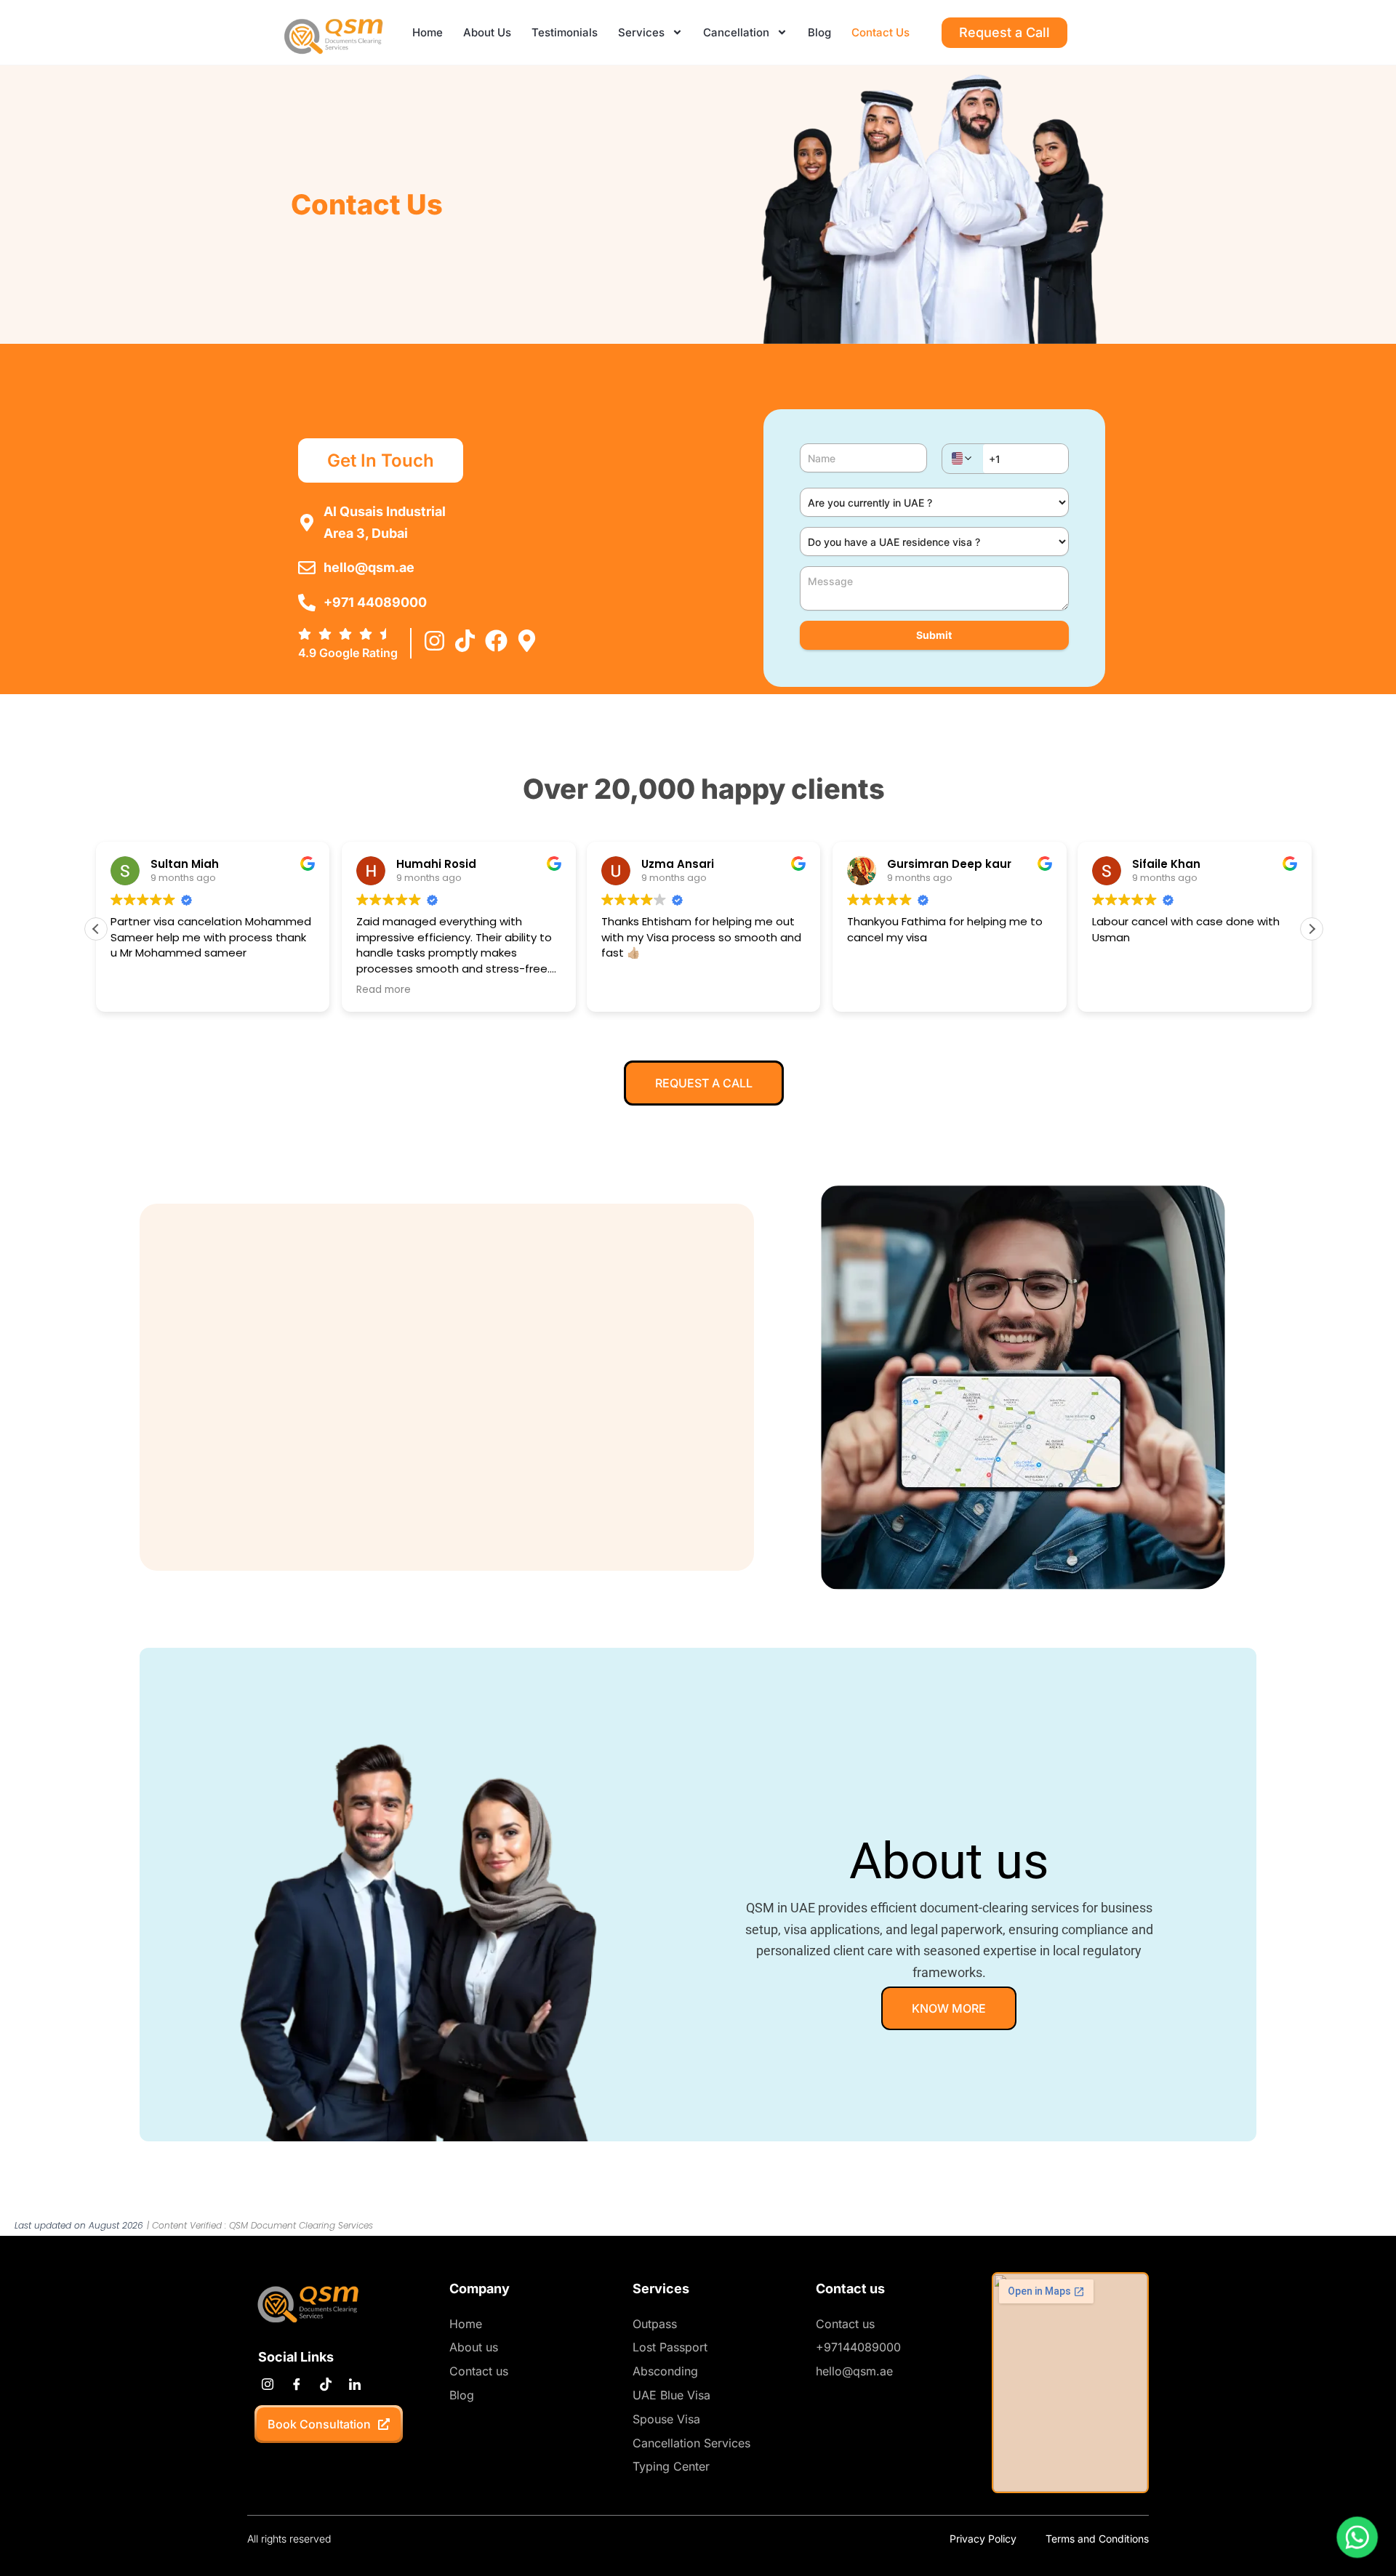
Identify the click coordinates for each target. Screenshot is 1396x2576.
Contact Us (880, 32)
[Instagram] (267, 2385)
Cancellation (736, 32)
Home (428, 32)
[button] (1312, 929)
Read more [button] (384, 990)
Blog (819, 32)
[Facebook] (296, 2385)
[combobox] (963, 458)
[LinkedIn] (354, 2385)
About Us (487, 32)
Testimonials (565, 32)
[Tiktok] (325, 2385)
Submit (934, 635)
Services (641, 32)
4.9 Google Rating (348, 653)
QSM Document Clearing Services (301, 2225)
